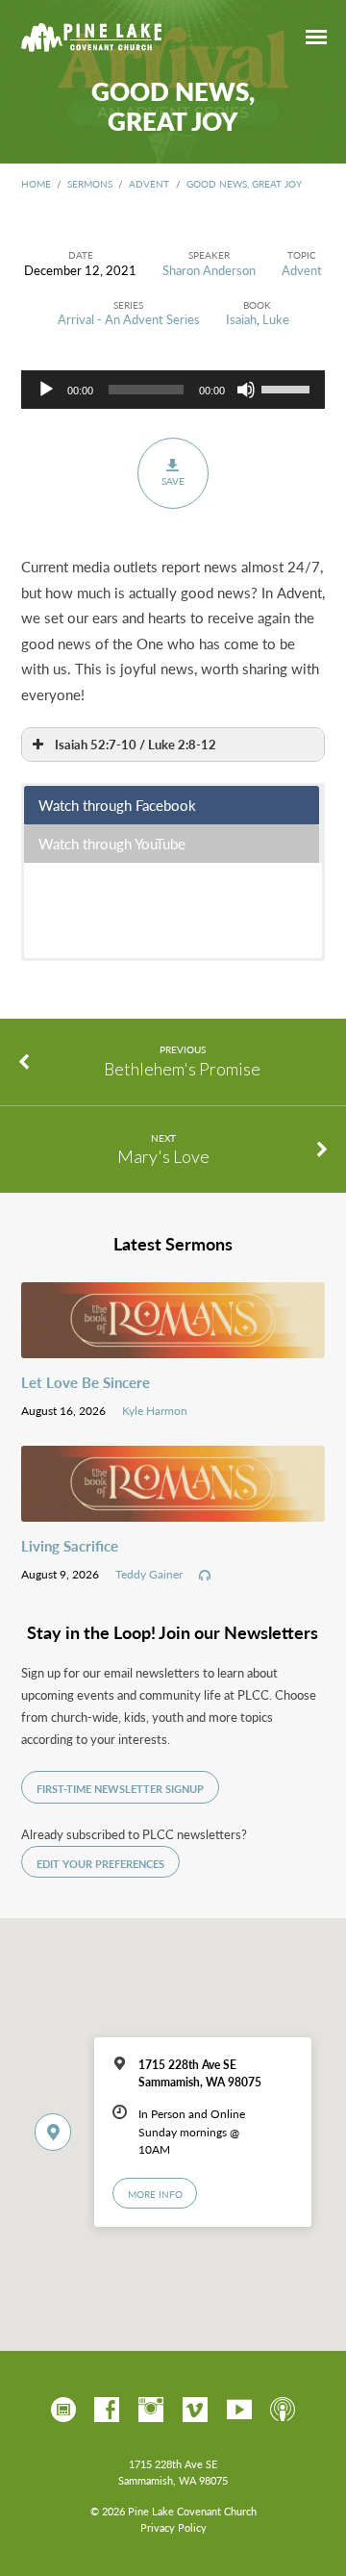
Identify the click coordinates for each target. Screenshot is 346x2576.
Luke (276, 319)
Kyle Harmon (155, 1410)
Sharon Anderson (209, 270)
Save (173, 481)
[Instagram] (151, 2411)
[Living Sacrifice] (173, 1510)
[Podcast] (283, 2411)
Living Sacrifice (70, 1546)
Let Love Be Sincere (86, 1382)
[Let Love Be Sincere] (173, 1347)
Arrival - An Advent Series (129, 319)
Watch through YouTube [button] (112, 843)
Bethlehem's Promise (182, 1069)
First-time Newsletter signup (120, 1789)
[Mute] (246, 390)
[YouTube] (239, 2411)
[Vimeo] (195, 2411)
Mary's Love (163, 1156)
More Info (155, 2194)
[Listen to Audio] (205, 1576)
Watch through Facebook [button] (117, 805)
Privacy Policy (173, 2527)
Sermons (90, 184)
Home (36, 184)
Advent (149, 184)
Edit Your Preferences (100, 1864)
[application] (173, 390)
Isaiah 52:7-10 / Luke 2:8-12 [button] (136, 744)
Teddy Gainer (149, 1574)
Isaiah (241, 319)
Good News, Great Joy (244, 184)
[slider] (288, 388)
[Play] (46, 390)
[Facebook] (107, 2411)
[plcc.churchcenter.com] (63, 2411)
